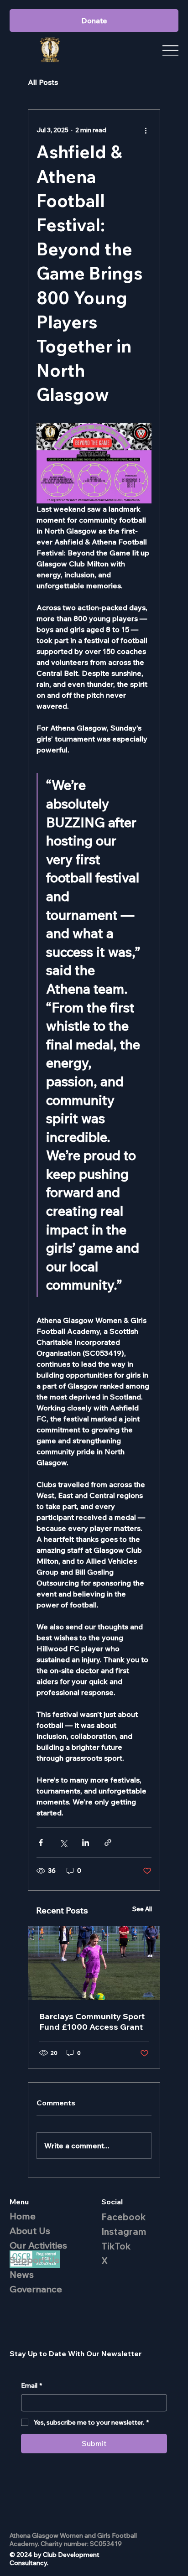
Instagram (124, 2231)
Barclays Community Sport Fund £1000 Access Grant (92, 2021)
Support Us (34, 2260)
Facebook (123, 2217)
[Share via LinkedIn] (86, 1843)
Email (31, 2385)
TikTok (116, 2246)
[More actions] (146, 130)
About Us (30, 2231)
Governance (36, 2289)
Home (23, 2216)
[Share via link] (108, 1843)
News (22, 2274)
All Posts (43, 82)
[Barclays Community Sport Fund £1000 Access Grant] (94, 1963)
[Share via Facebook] (41, 1843)
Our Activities (38, 2245)
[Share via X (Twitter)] (63, 1843)
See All (142, 1909)
